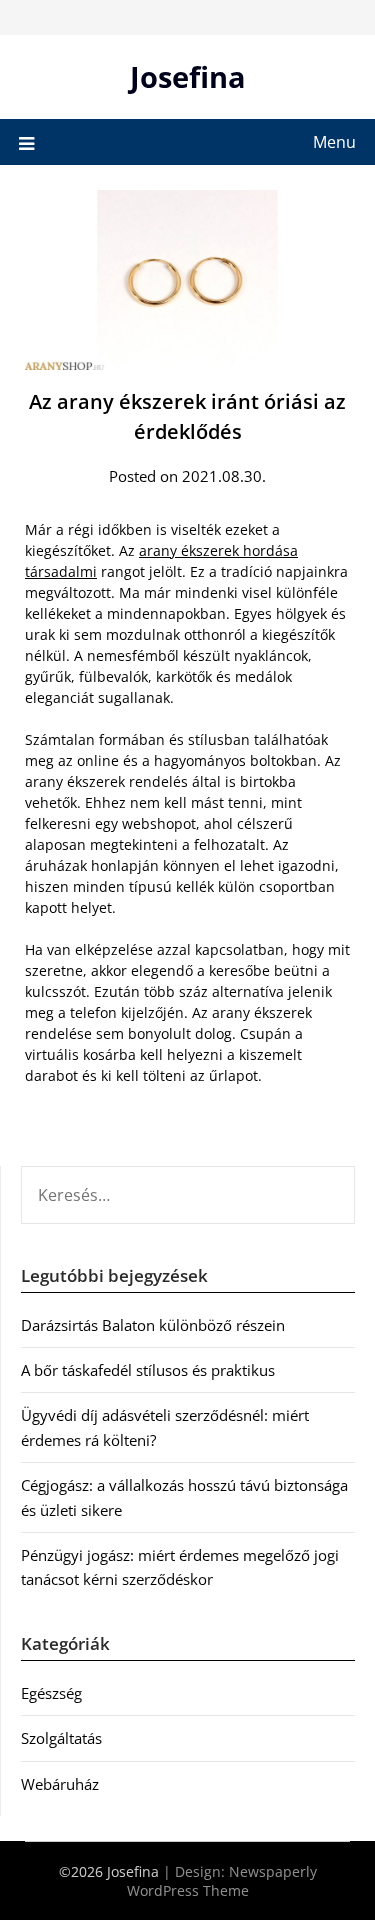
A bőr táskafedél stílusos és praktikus (148, 1370)
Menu (334, 142)
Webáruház (60, 1784)
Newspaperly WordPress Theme (222, 1881)
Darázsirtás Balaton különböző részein (153, 1325)
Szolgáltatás (61, 1738)
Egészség (51, 1693)
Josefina (188, 76)
